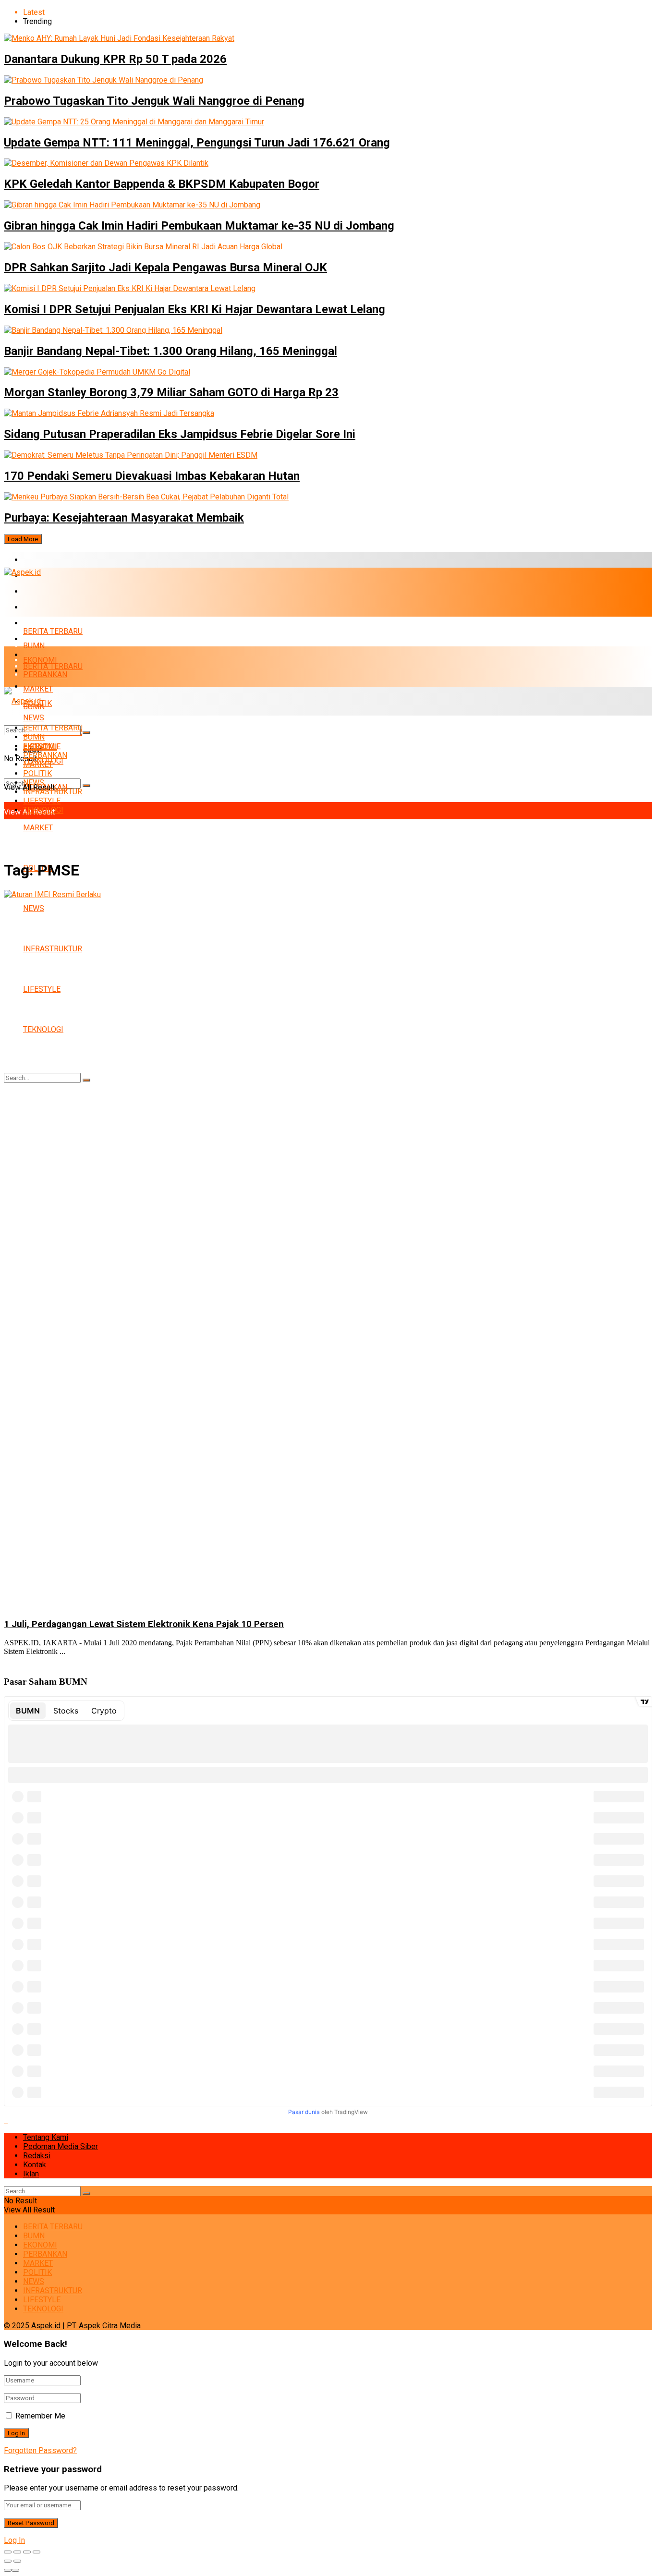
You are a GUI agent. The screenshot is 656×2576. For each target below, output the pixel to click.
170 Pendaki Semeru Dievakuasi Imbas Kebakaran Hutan (152, 476)
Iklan (31, 2174)
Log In (14, 2540)
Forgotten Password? (40, 2450)
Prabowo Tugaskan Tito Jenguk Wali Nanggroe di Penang (154, 101)
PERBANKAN (45, 607)
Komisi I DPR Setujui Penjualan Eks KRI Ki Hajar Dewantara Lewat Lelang (194, 309)
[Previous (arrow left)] (8, 2561)
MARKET (38, 623)
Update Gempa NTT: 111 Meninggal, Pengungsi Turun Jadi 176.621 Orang (197, 143)
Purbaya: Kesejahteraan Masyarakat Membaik (124, 518)
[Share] (17, 2552)
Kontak (35, 2165)
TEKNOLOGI (43, 810)
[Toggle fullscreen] (27, 2552)
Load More (23, 539)
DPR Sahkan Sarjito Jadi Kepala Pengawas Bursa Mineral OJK (165, 267)
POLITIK (37, 773)
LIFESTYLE (42, 801)
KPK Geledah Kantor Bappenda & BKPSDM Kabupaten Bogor (162, 184)
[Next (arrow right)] (17, 2561)
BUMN (34, 646)
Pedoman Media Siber (61, 2146)
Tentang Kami (46, 2137)
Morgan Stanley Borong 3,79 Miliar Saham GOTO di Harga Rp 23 (171, 392)
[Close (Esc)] (8, 2552)
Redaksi (37, 2156)
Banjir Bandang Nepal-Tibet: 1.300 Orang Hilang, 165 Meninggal (170, 351)
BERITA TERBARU (53, 560)
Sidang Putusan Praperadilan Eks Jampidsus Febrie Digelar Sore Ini (180, 434)
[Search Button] (86, 786)
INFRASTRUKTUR (53, 792)
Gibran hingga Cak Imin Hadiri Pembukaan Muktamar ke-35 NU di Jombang (199, 226)
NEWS (34, 783)
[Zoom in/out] (36, 2552)
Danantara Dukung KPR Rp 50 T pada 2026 (115, 59)
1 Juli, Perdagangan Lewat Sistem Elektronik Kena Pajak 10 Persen (144, 1624)
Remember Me (40, 2416)
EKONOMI (40, 591)
